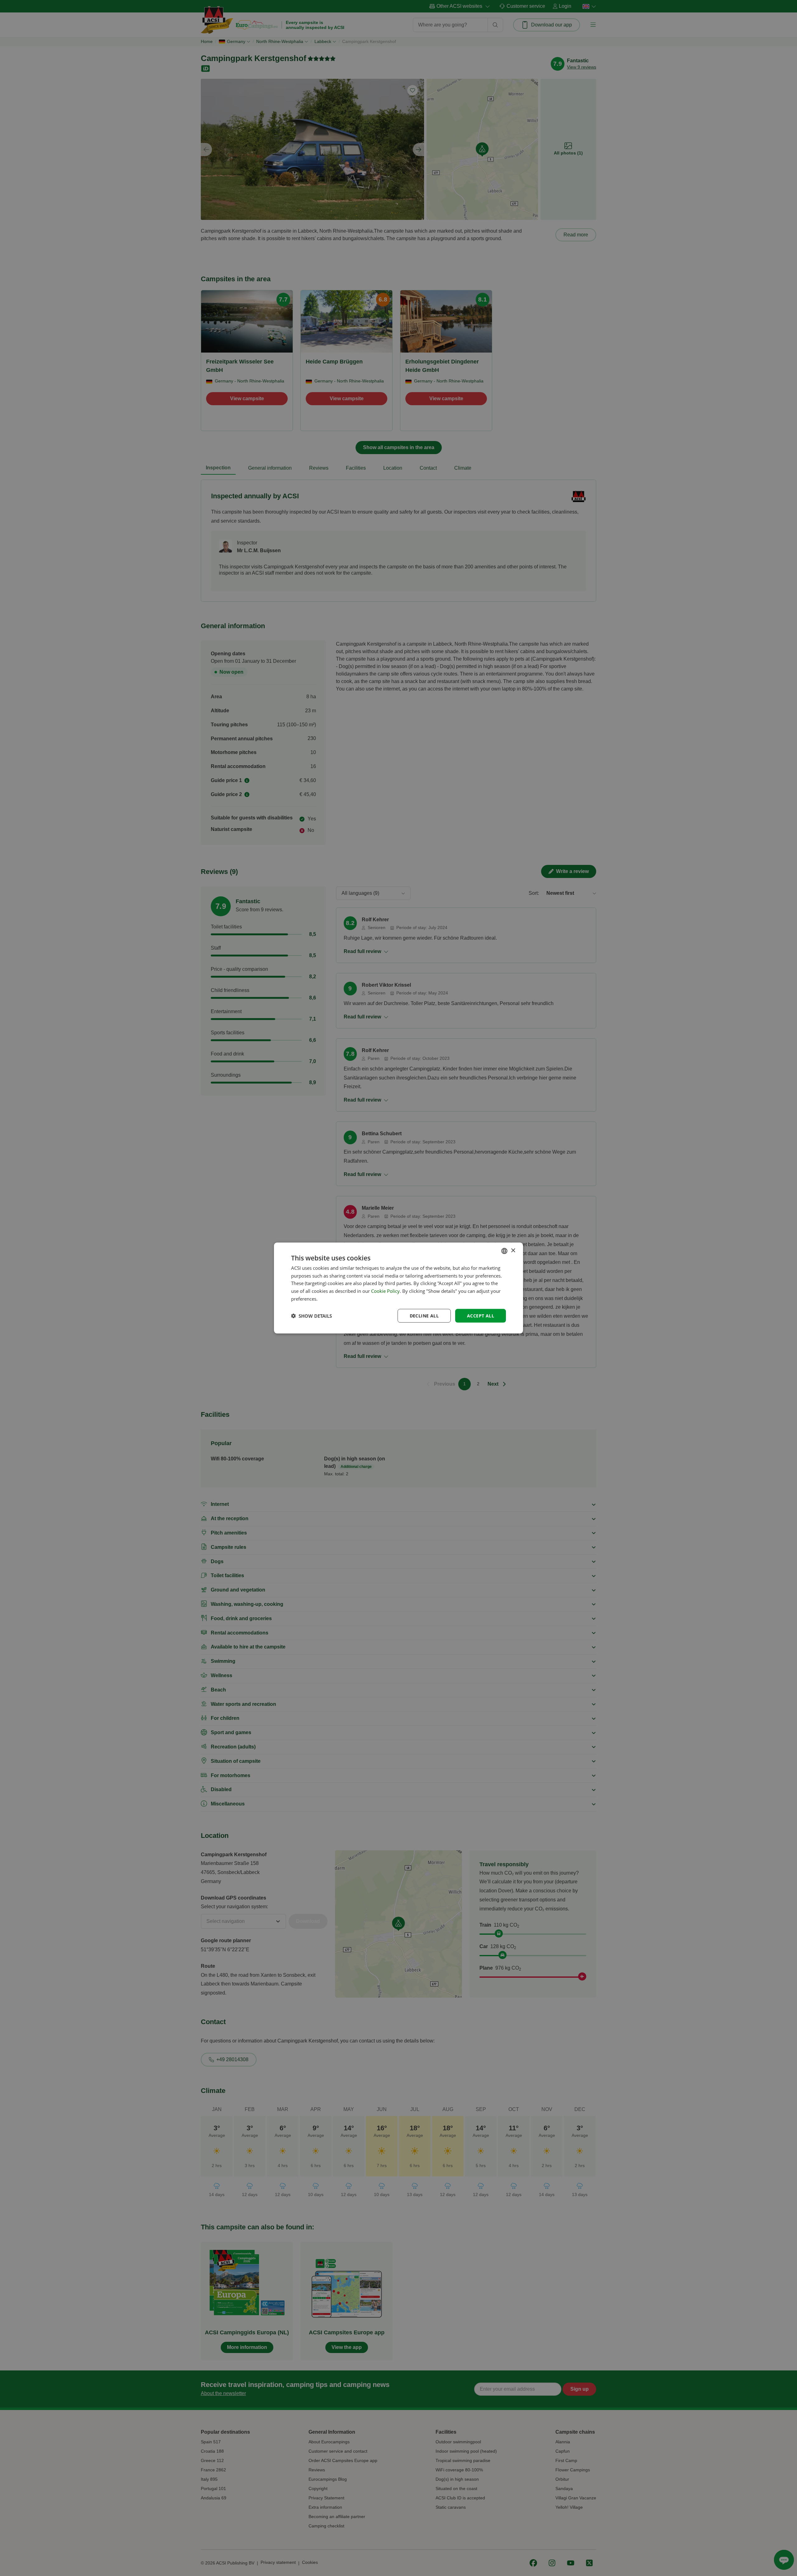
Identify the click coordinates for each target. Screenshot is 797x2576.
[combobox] (504, 1251)
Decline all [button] (424, 1315)
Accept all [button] (481, 1315)
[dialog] (398, 1288)
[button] (311, 1316)
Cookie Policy (385, 1291)
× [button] (513, 1251)
